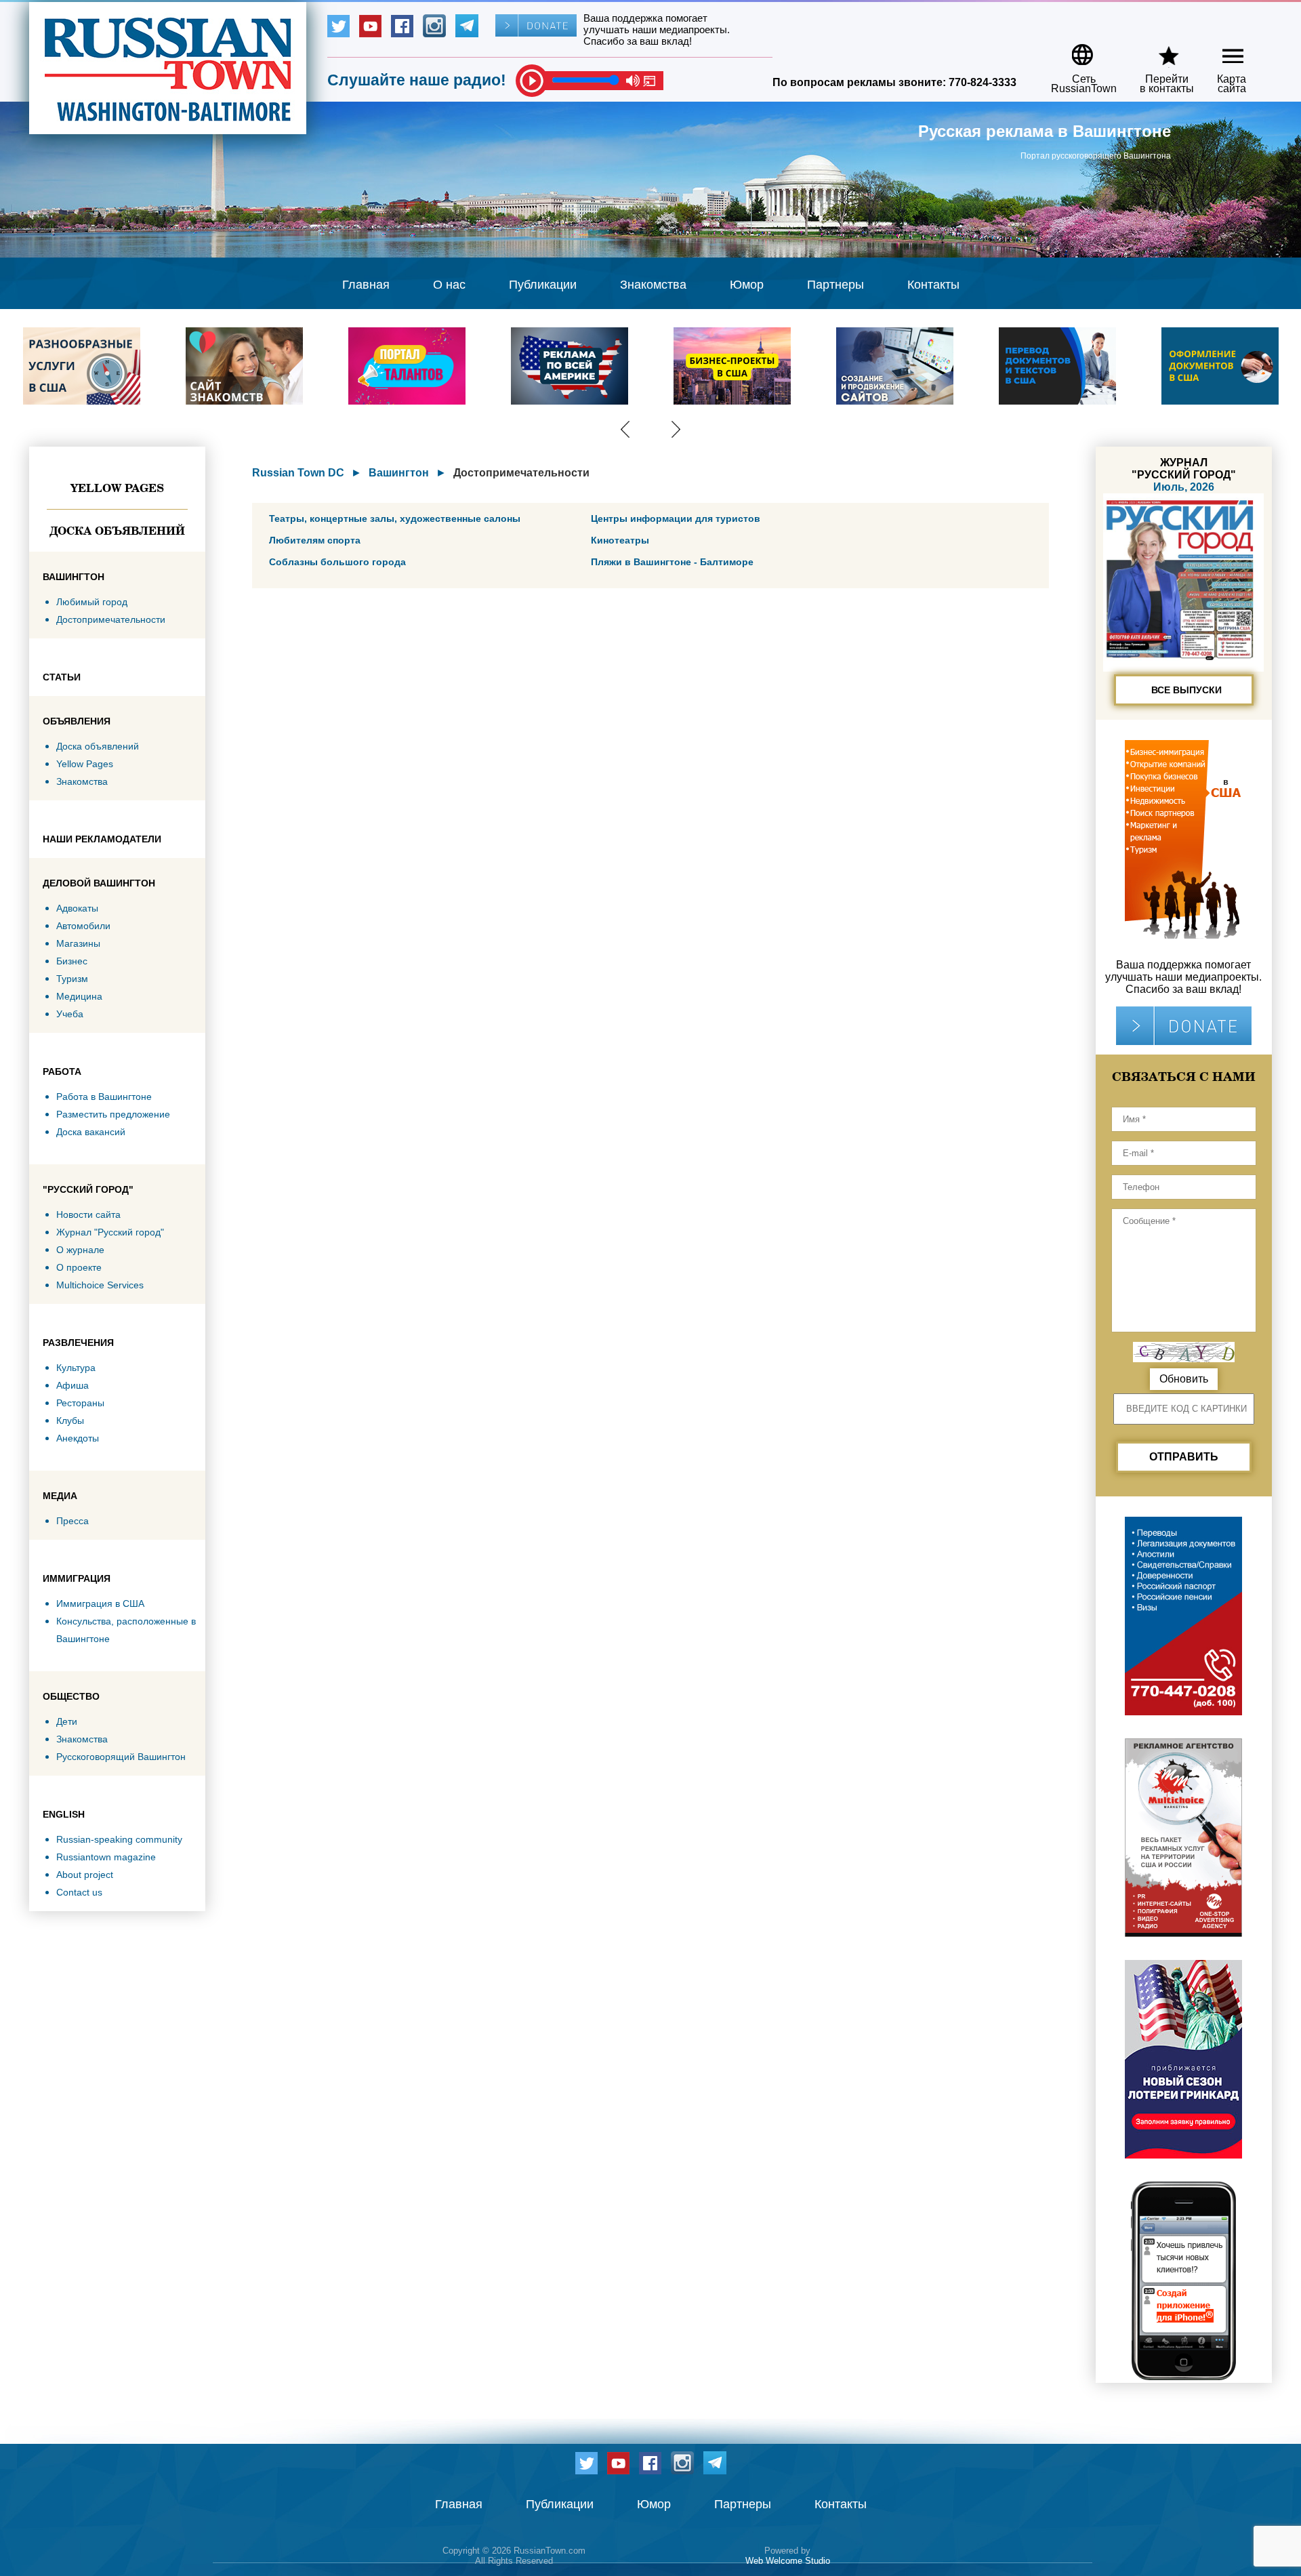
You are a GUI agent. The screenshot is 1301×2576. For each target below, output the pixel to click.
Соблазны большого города (337, 562)
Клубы (70, 1420)
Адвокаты (77, 908)
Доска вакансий (91, 1132)
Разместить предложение (113, 1114)
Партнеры (835, 285)
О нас (449, 285)
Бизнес (72, 961)
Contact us (79, 1892)
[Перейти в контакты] (1158, 50)
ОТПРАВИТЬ (1184, 1457)
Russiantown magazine (106, 1857)
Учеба (70, 1014)
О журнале (80, 1250)
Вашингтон (399, 473)
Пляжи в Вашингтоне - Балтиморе (672, 562)
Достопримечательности (111, 619)
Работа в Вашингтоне (104, 1097)
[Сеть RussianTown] (1075, 50)
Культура (76, 1368)
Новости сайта (88, 1214)
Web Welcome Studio (788, 2561)
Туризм (72, 979)
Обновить (1184, 1379)
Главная (366, 285)
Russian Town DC (298, 473)
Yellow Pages (117, 488)
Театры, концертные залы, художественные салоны (395, 518)
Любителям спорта (315, 540)
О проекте (79, 1267)
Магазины (78, 943)
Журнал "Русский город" (110, 1232)
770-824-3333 (983, 82)
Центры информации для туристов (676, 518)
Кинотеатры (620, 540)
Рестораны (80, 1403)
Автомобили (83, 926)
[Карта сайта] (1221, 50)
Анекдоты (78, 1438)
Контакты (933, 285)
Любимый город (92, 602)
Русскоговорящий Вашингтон (121, 1757)
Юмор (747, 285)
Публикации (543, 285)
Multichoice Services (100, 1285)
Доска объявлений (117, 531)
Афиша (73, 1385)
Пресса (73, 1521)
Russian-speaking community (119, 1839)
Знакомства (653, 285)
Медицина (79, 996)
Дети (67, 1721)
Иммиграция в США (100, 1603)
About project (85, 1875)
